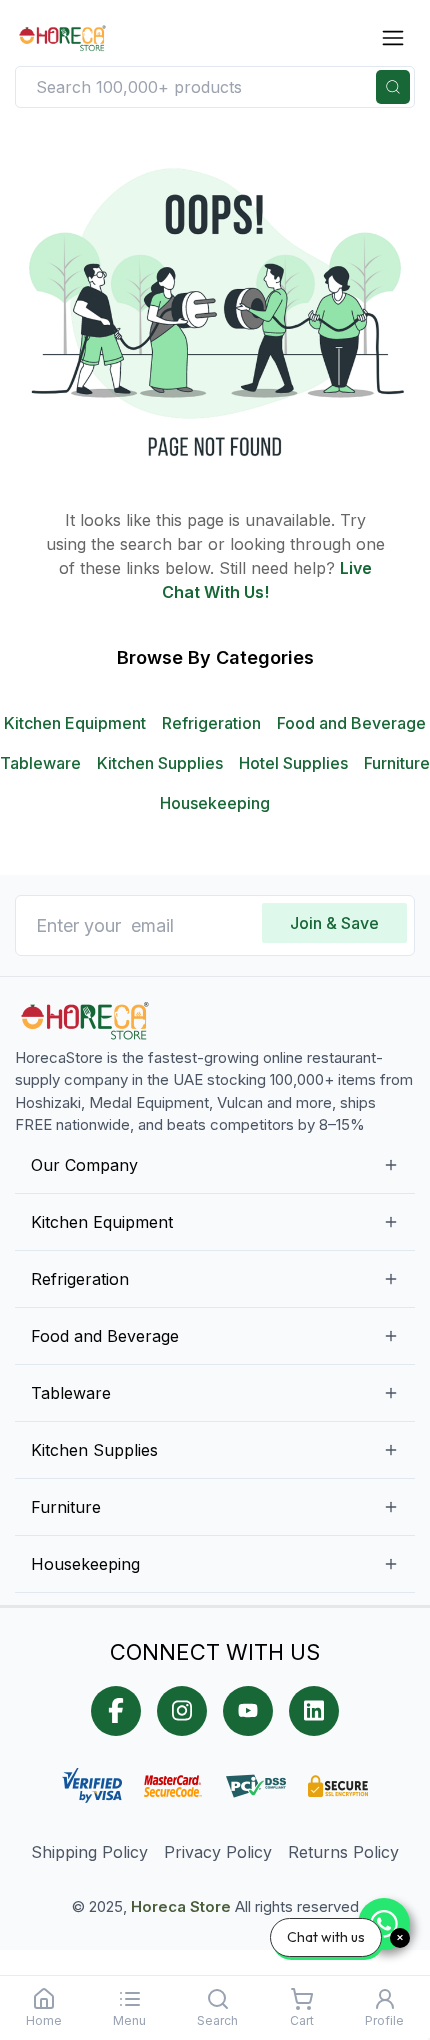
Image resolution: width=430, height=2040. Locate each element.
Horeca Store (181, 1906)
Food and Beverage (351, 723)
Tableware (40, 763)
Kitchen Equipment (75, 723)
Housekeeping (215, 803)
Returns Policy (343, 1852)
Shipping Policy (89, 1852)
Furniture (397, 763)
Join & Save (334, 923)
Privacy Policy (218, 1852)
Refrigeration (211, 723)
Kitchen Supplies (160, 763)
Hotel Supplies (293, 763)
